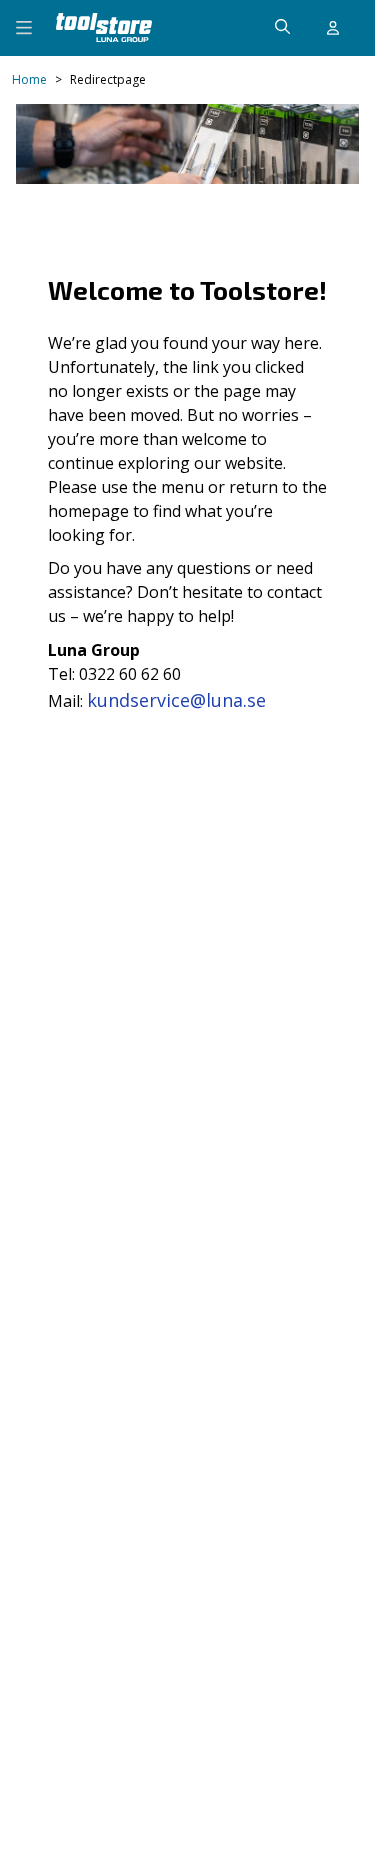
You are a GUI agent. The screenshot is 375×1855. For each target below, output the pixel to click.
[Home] (104, 27)
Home (29, 80)
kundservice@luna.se (176, 700)
